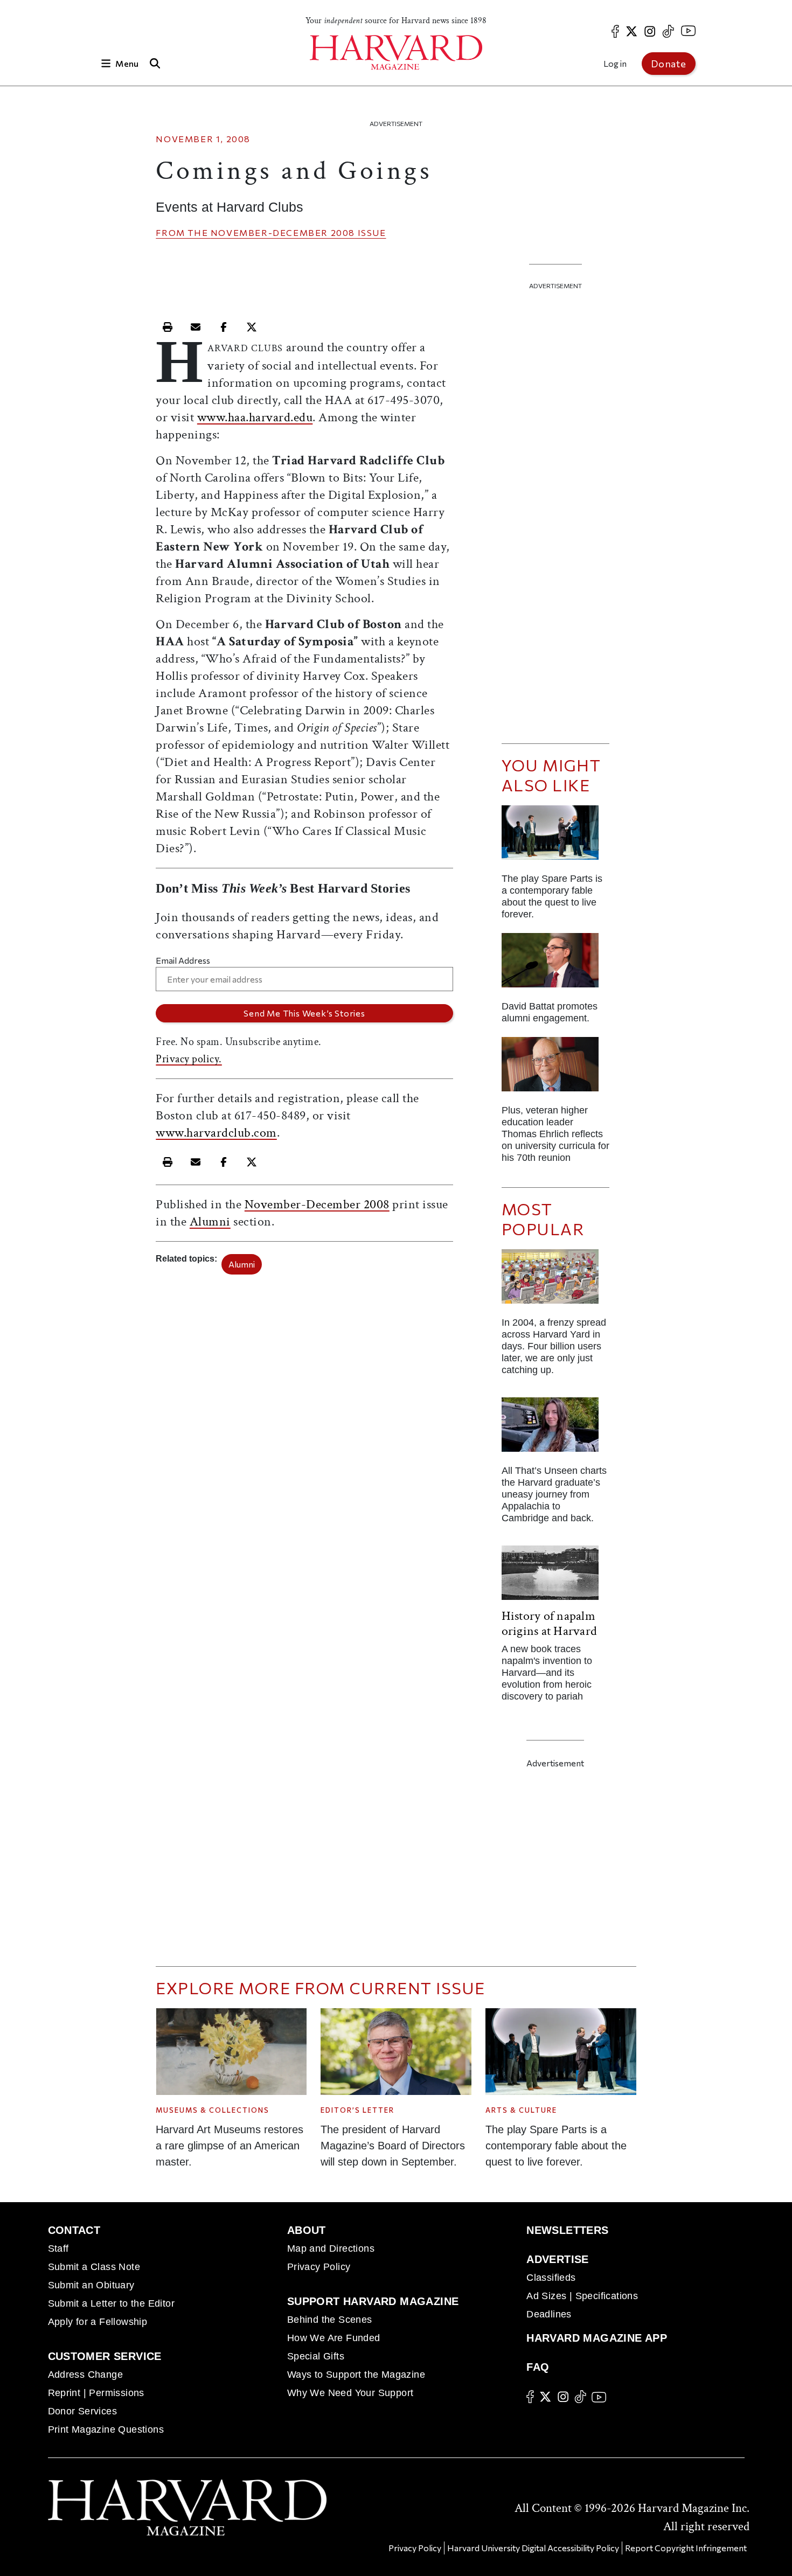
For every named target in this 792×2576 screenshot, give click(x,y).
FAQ (538, 2367)
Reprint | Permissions (96, 2393)
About (307, 2230)
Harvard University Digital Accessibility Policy (533, 2548)
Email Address (183, 960)
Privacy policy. (189, 1059)
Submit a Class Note (94, 2267)
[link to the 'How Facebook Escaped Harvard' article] (555, 1281)
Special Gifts (316, 2356)
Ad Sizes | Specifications (582, 2296)
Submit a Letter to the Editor (112, 2303)
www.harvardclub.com (216, 1133)
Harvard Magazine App (597, 2338)
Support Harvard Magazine (373, 2301)
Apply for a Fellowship (98, 2322)
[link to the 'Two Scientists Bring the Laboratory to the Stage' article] (555, 837)
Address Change (86, 2375)
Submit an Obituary (91, 2285)
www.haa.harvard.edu (255, 417)
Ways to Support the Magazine (356, 2375)
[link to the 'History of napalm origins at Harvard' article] (555, 1577)
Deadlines (549, 2314)
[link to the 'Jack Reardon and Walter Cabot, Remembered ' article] (555, 1068)
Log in (615, 63)
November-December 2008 (283, 232)
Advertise (558, 2259)
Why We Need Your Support (350, 2393)
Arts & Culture (521, 2110)
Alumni (210, 1221)
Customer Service (105, 2356)
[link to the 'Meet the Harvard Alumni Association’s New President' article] (555, 965)
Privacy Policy (319, 2267)
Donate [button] (669, 64)
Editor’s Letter (357, 2110)
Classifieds (551, 2278)
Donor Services (83, 2411)
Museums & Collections (213, 2110)
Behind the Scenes (330, 2320)
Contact (74, 2230)
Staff (58, 2248)
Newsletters (567, 2230)
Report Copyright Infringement (686, 2548)
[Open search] (155, 63)
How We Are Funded (334, 2338)
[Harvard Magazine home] (396, 53)
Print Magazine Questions (106, 2429)
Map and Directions (331, 2248)
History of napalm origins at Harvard (549, 1623)
